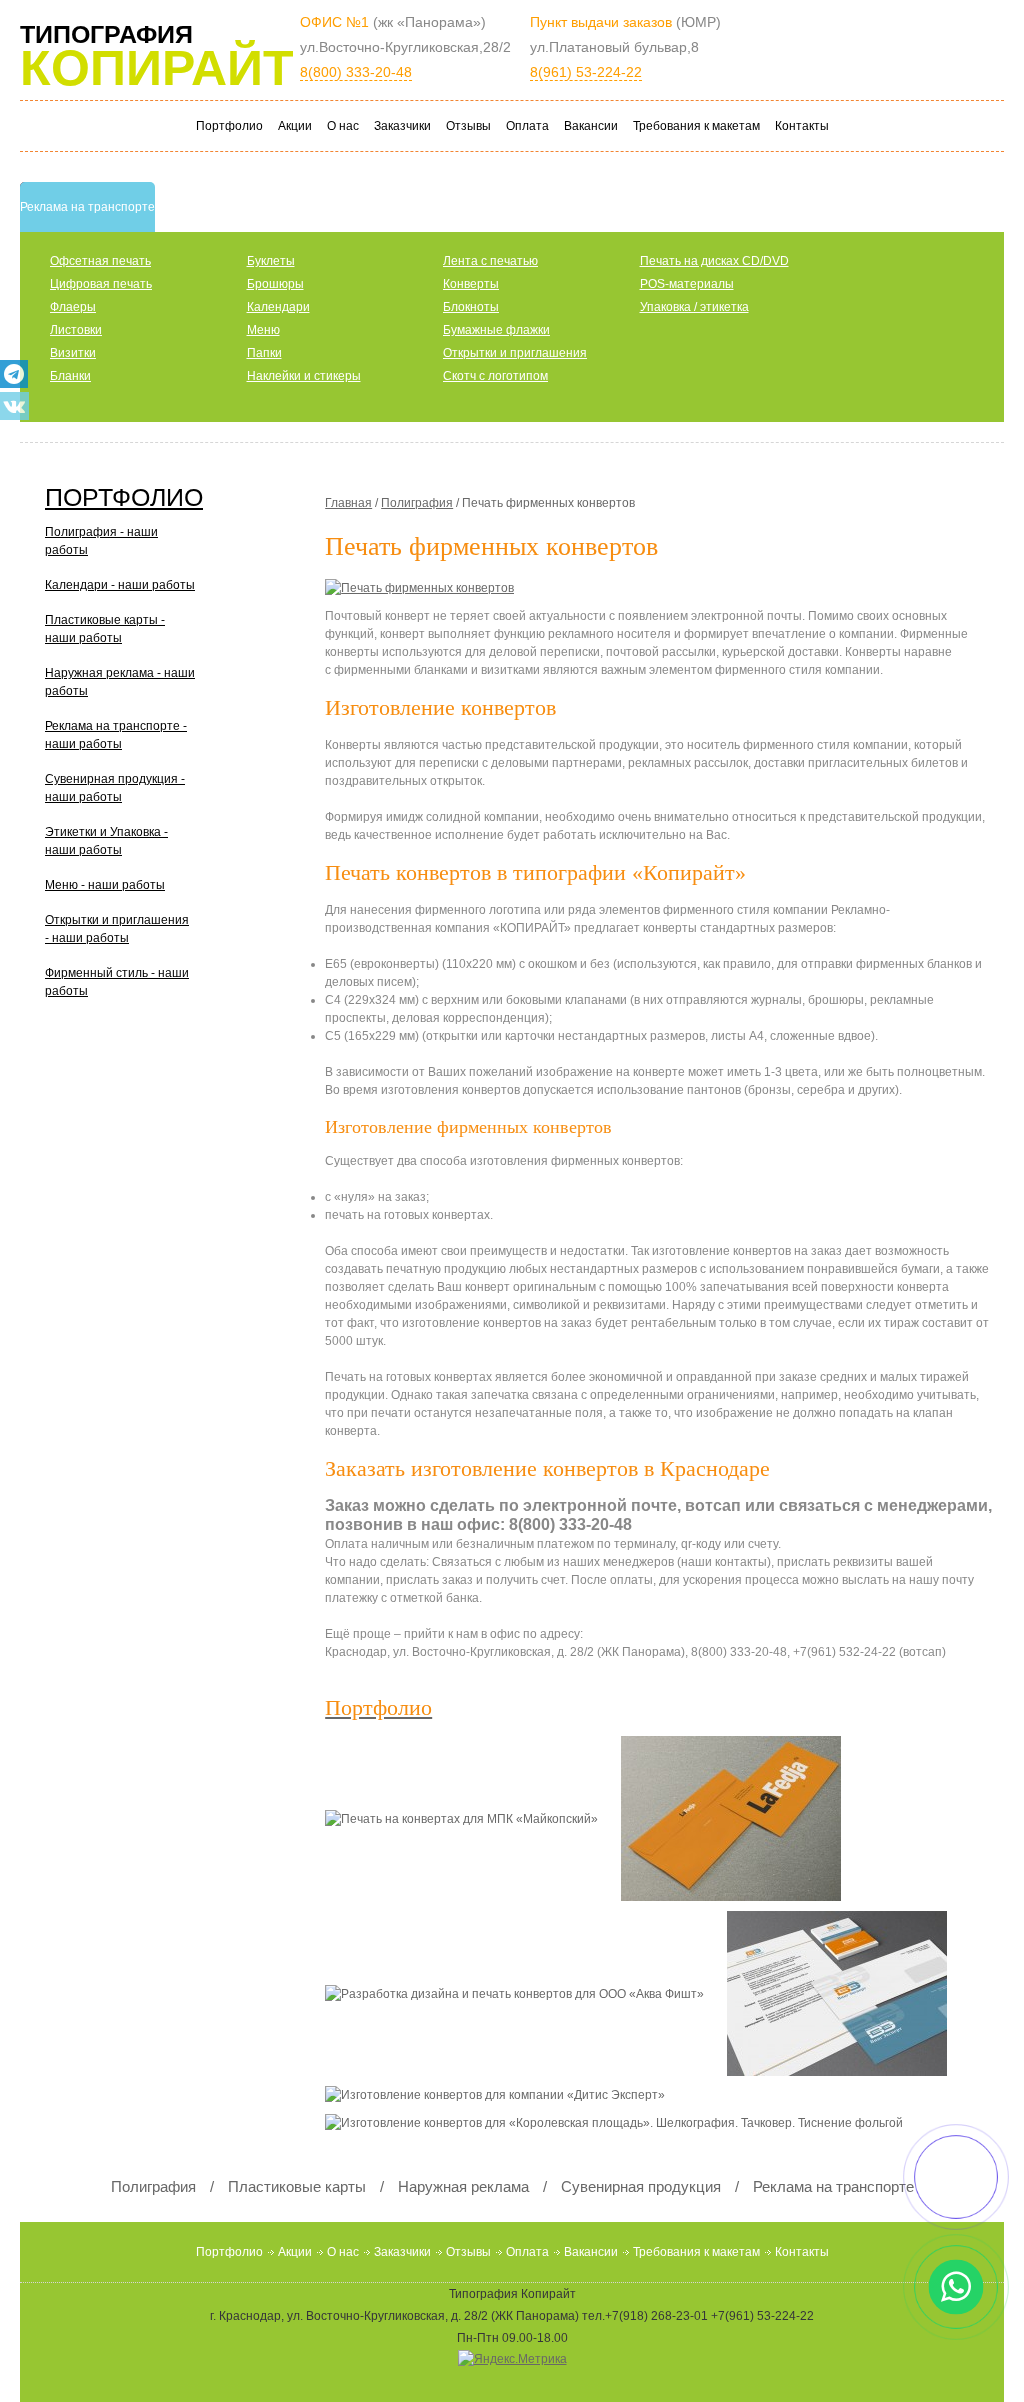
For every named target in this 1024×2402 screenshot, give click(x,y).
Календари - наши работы (120, 585)
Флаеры (73, 307)
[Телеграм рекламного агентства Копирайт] (14, 374)
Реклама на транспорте (833, 2186)
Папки (264, 353)
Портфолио (229, 126)
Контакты (802, 126)
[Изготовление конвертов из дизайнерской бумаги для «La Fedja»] (741, 1823)
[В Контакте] (14, 406)
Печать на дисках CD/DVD (714, 261)
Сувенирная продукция (641, 2186)
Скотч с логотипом (495, 376)
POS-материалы (687, 284)
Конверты (471, 284)
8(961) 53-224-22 (586, 72)
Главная (348, 503)
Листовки (76, 330)
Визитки (73, 353)
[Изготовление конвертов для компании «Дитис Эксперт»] (505, 2100)
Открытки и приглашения (515, 353)
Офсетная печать (100, 261)
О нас (343, 126)
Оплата (527, 126)
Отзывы (468, 126)
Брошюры (275, 284)
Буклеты (271, 261)
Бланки (70, 376)
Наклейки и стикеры (304, 376)
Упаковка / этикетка (694, 307)
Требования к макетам (696, 126)
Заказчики (402, 126)
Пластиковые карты (297, 2186)
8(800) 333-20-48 (356, 72)
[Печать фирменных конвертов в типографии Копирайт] (424, 593)
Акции (295, 126)
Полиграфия (417, 503)
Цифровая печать (101, 284)
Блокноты (471, 307)
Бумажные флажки (496, 330)
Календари (278, 307)
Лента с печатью (490, 261)
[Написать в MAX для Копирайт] (956, 2177)
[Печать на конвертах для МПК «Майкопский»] (473, 1823)
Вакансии (591, 126)
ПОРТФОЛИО (124, 497)
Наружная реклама (463, 2186)
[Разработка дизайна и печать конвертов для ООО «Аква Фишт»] (526, 1998)
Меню (263, 330)
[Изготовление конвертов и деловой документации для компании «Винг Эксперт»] (847, 1998)
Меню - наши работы (105, 885)
